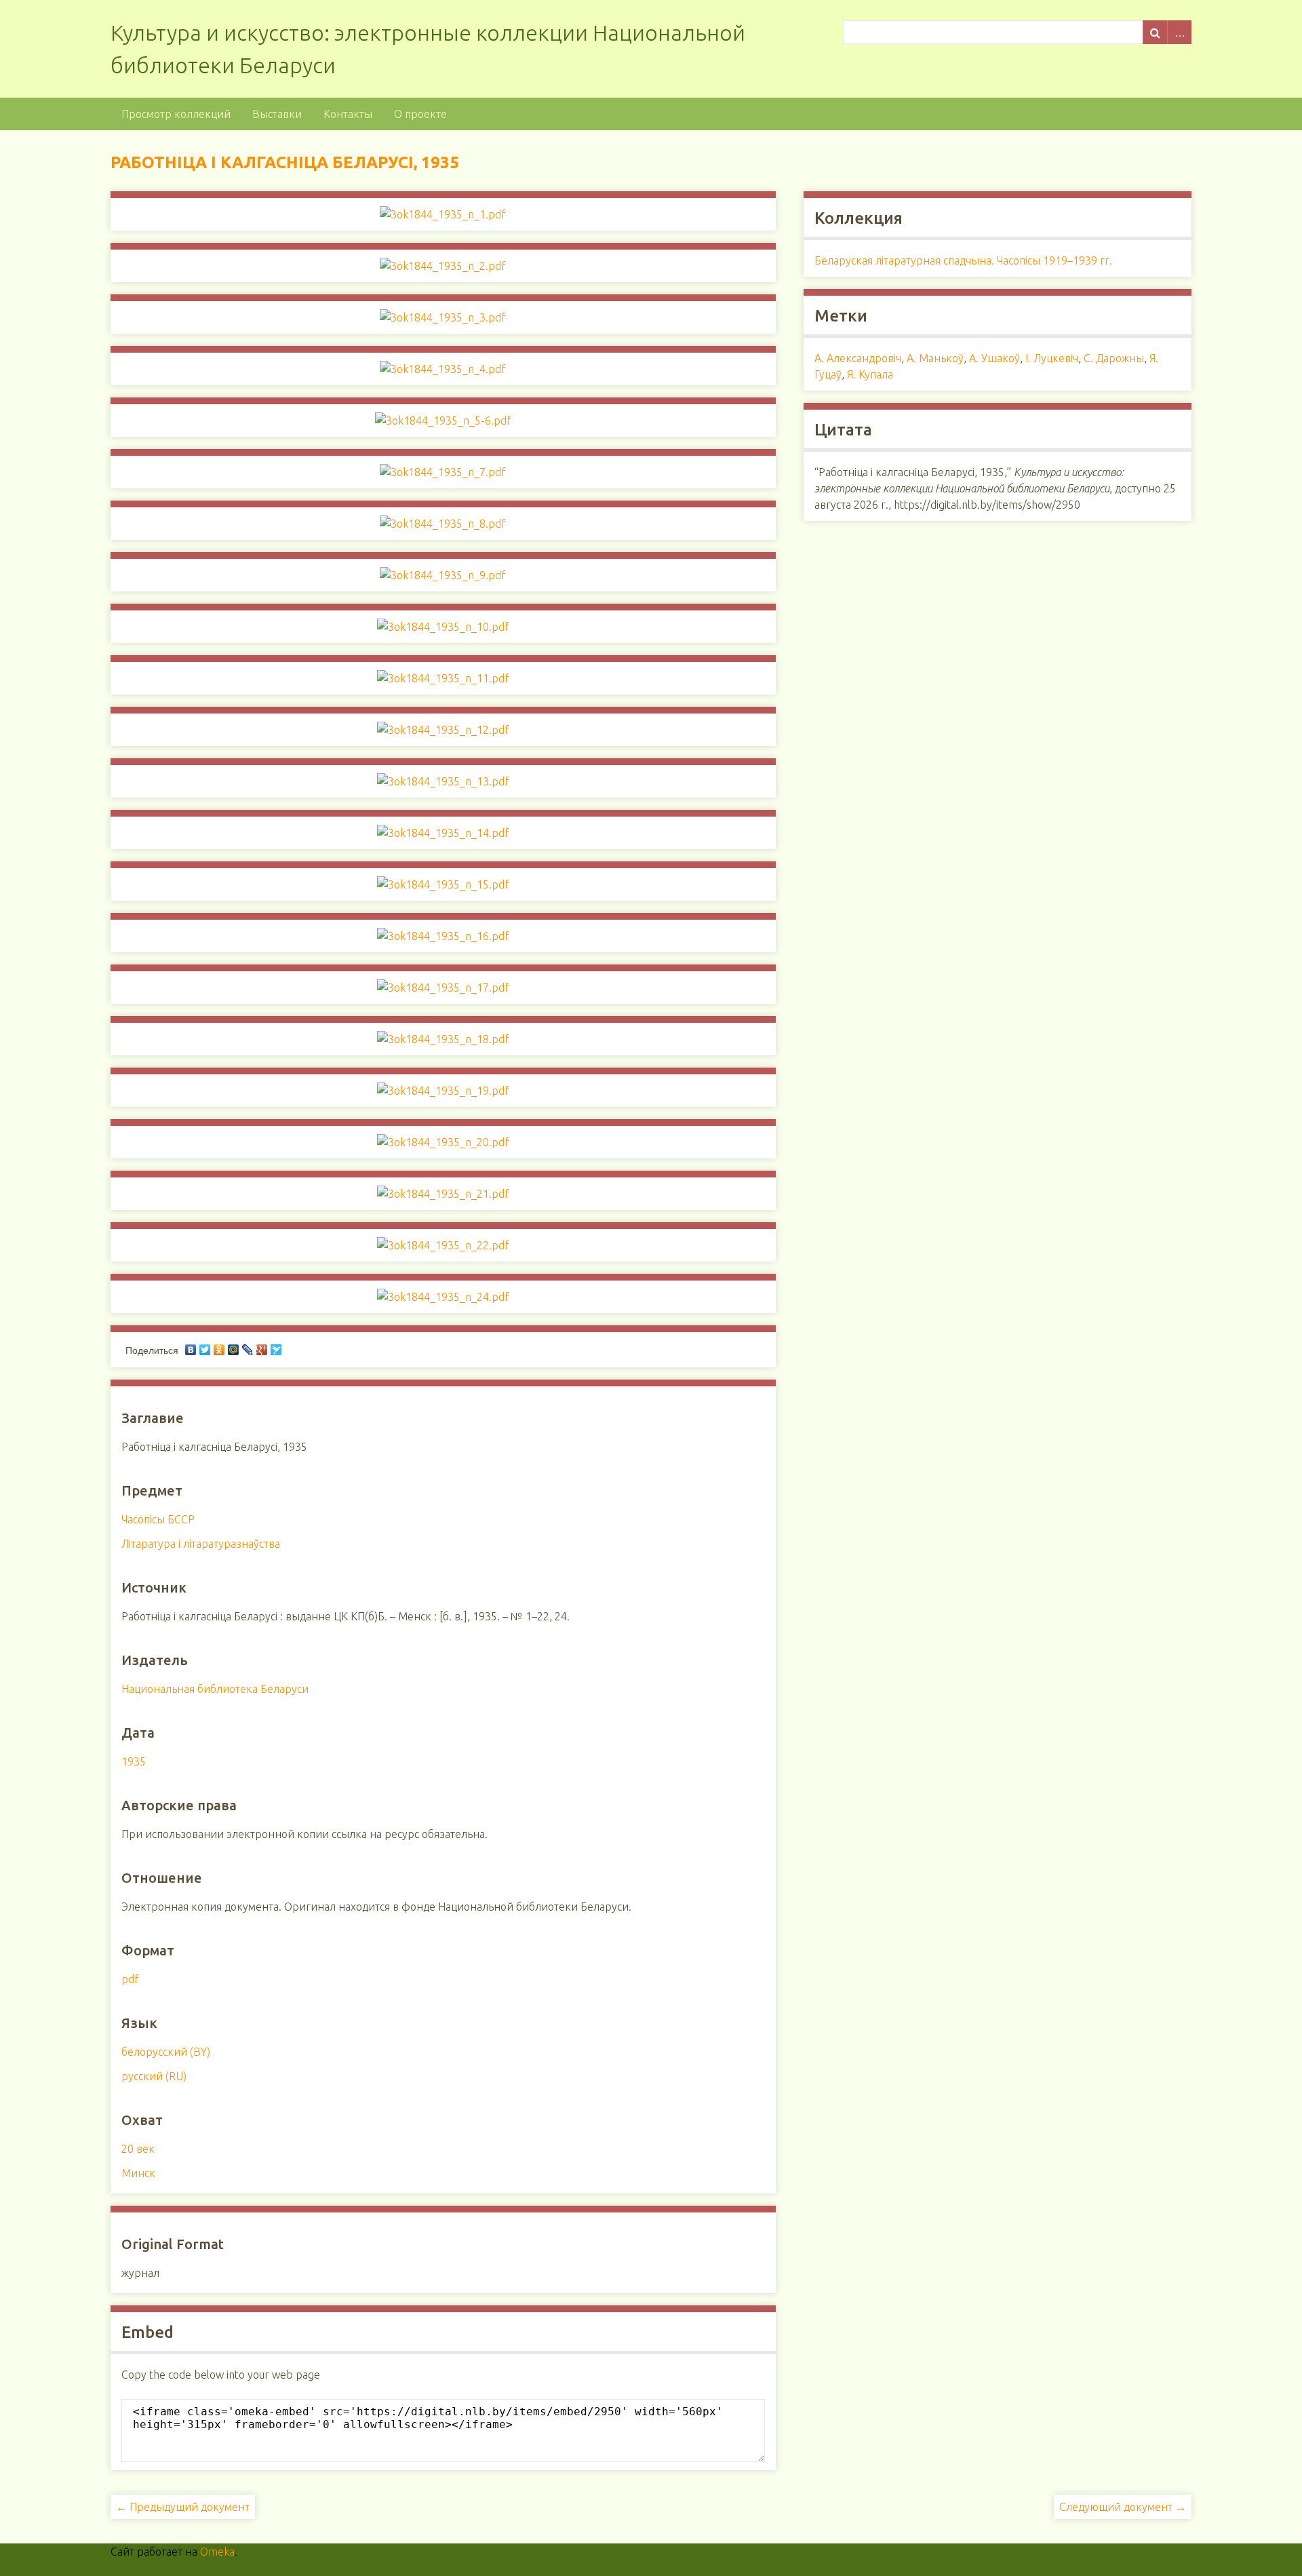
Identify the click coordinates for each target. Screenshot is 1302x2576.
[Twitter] (205, 1350)
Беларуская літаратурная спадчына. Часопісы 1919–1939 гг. (963, 260)
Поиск (1155, 32)
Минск (138, 2173)
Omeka (217, 2552)
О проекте (420, 114)
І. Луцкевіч (1052, 358)
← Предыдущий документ (183, 2507)
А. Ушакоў (994, 358)
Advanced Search (1179, 32)
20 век (138, 2149)
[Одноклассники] (219, 1350)
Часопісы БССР (158, 1519)
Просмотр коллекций (176, 114)
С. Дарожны (1114, 358)
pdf (130, 1979)
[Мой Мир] (234, 1350)
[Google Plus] (262, 1350)
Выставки (277, 114)
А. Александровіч (858, 358)
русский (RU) (154, 2076)
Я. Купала (870, 374)
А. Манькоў (935, 358)
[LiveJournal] (248, 1350)
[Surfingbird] (276, 1350)
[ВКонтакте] (191, 1350)
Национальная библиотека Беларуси (215, 1689)
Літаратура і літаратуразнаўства (201, 1544)
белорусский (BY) (166, 2052)
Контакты (348, 114)
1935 (134, 1761)
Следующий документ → (1123, 2507)
